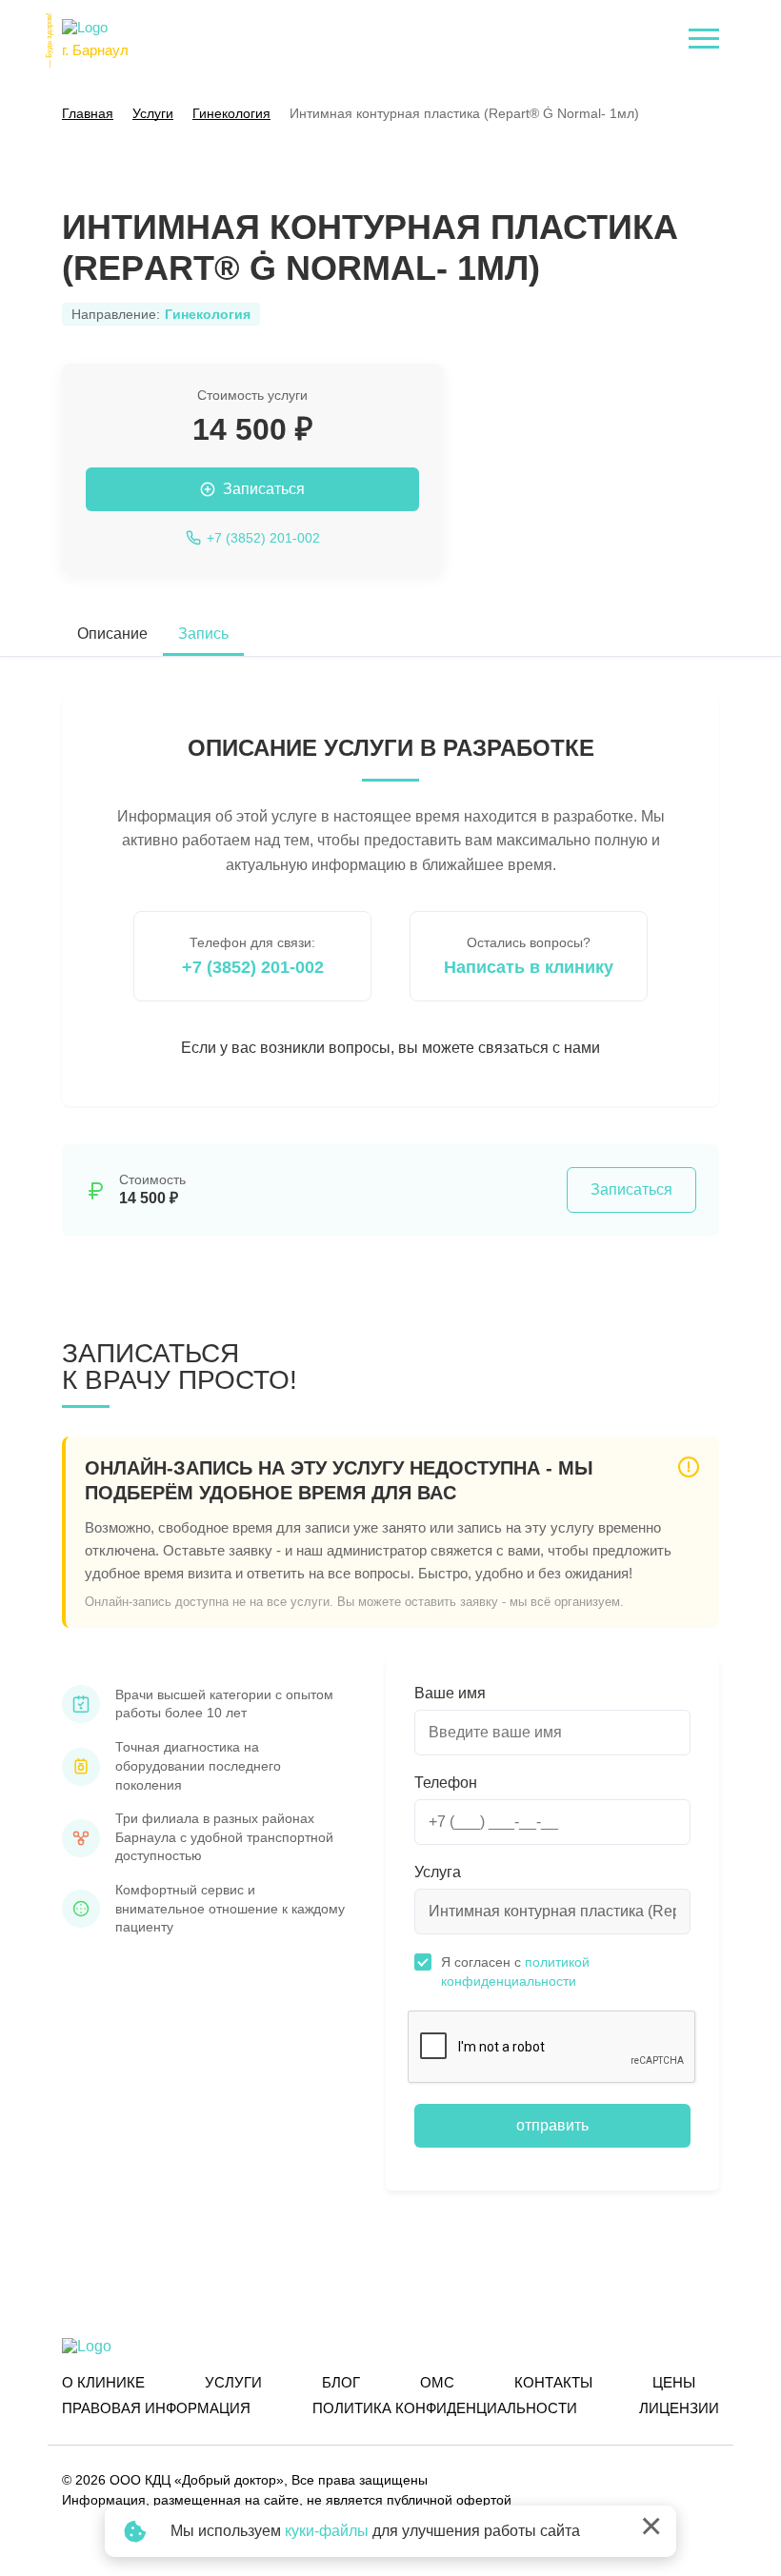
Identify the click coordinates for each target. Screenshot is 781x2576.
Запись (203, 634)
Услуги (233, 2382)
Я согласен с (515, 1972)
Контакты (553, 2382)
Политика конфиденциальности (445, 2408)
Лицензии (679, 2408)
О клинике (103, 2382)
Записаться (631, 1189)
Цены (674, 2382)
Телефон (446, 1783)
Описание (112, 634)
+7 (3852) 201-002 (253, 967)
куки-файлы (327, 2531)
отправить (552, 2125)
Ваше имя (450, 1693)
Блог (341, 2382)
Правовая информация (156, 2408)
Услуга (438, 1872)
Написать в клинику (529, 967)
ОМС (437, 2382)
